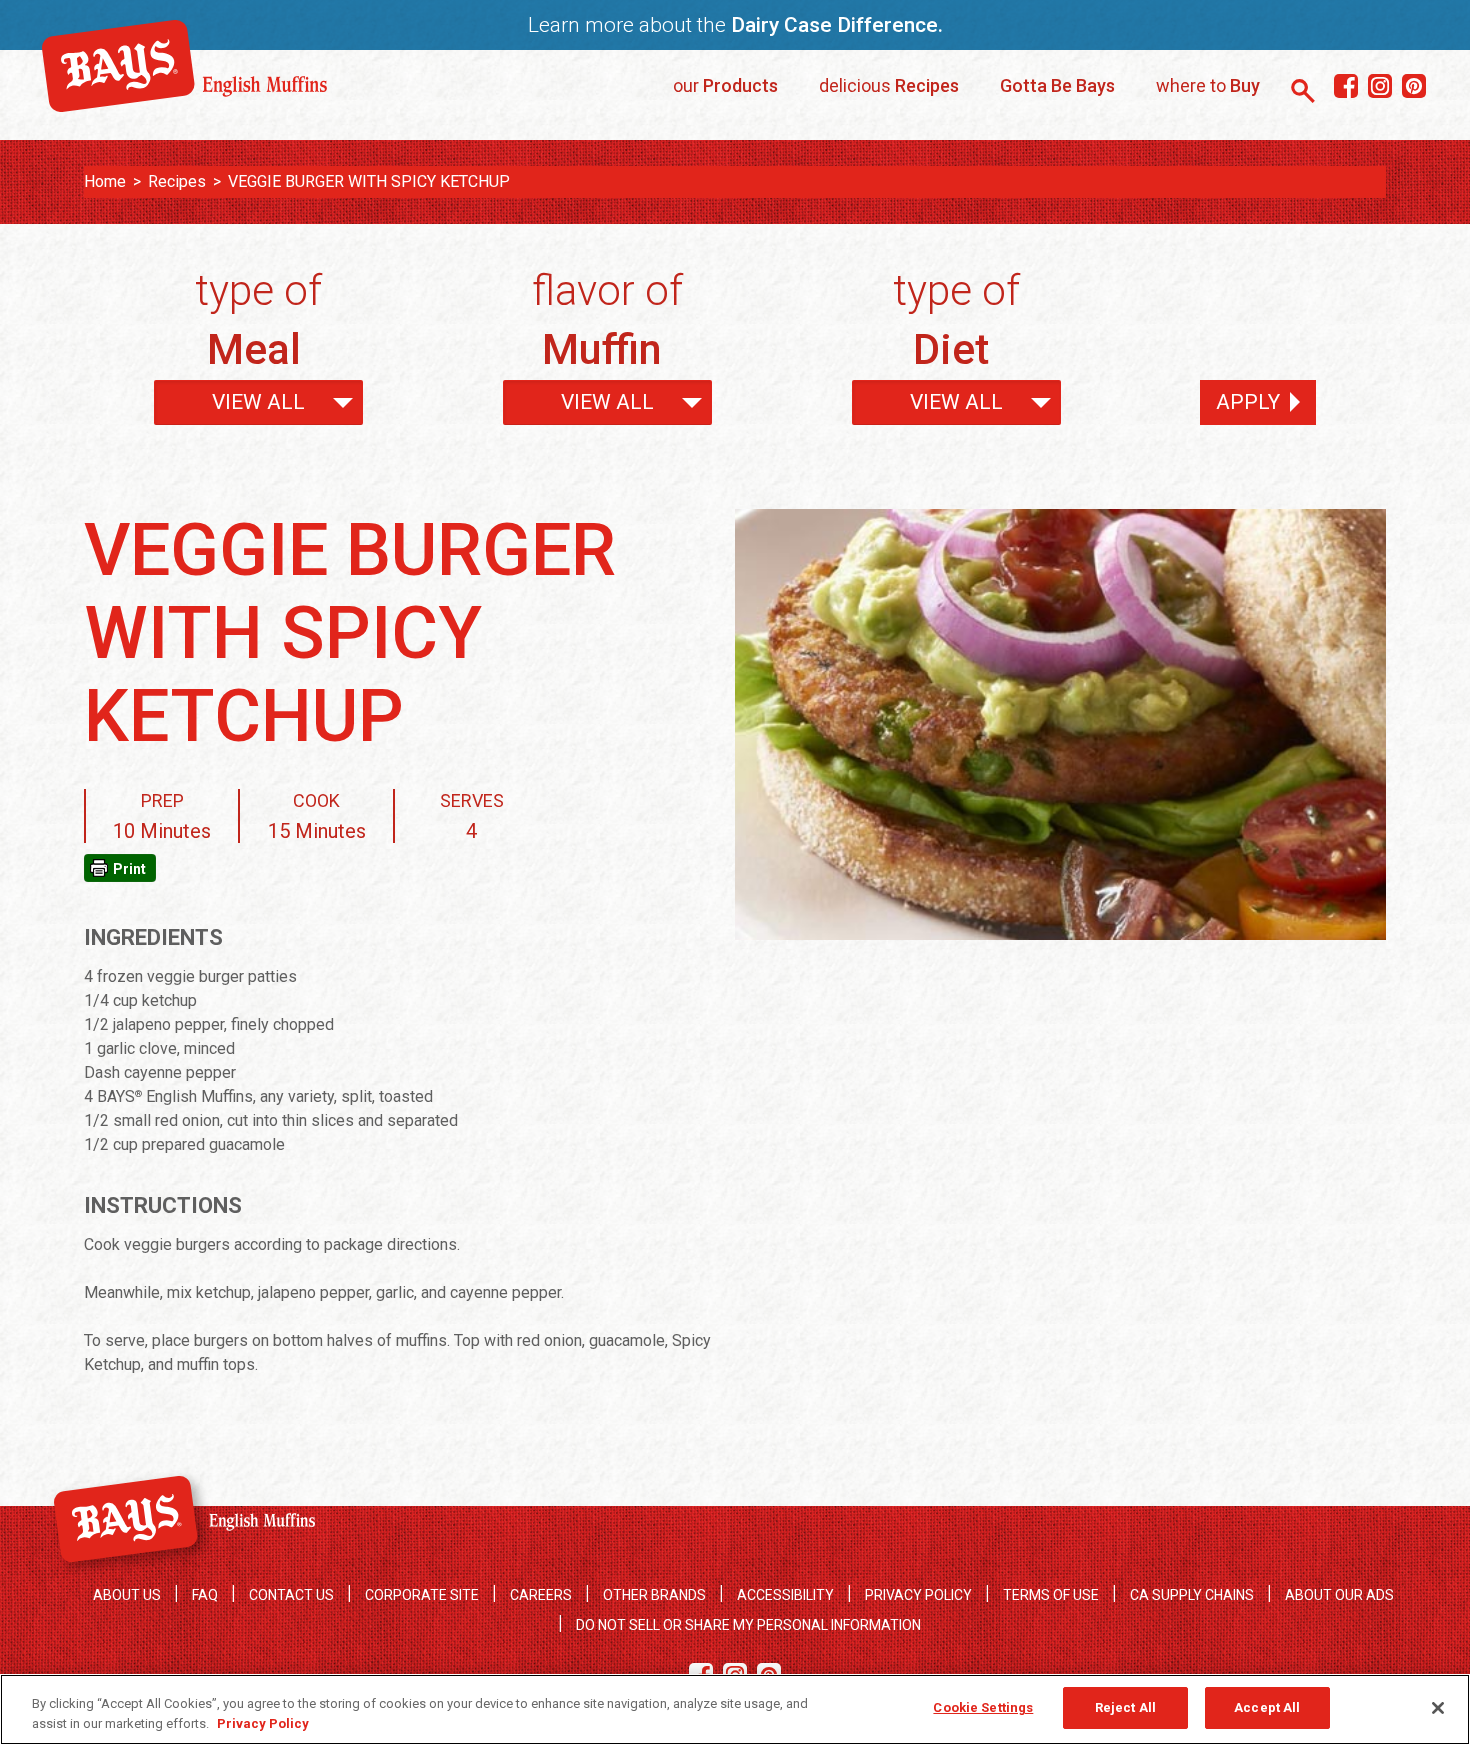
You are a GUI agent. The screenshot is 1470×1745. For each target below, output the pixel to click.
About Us (127, 1595)
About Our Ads (1339, 1595)
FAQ (205, 1595)
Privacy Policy (918, 1595)
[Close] (1438, 1708)
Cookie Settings (983, 1707)
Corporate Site (422, 1595)
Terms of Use (1051, 1595)
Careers (541, 1595)
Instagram (1379, 86)
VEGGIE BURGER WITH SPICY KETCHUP (369, 181)
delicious (889, 85)
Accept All (1267, 1707)
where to (1208, 85)
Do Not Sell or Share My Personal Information (748, 1625)
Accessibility (785, 1595)
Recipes (177, 181)
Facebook (1345, 86)
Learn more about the (735, 25)
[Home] (184, 105)
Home (105, 181)
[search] (1303, 91)
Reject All (1125, 1707)
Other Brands (654, 1595)
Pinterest (1413, 86)
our (725, 85)
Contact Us (291, 1595)
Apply (1248, 402)
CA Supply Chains (1192, 1595)
